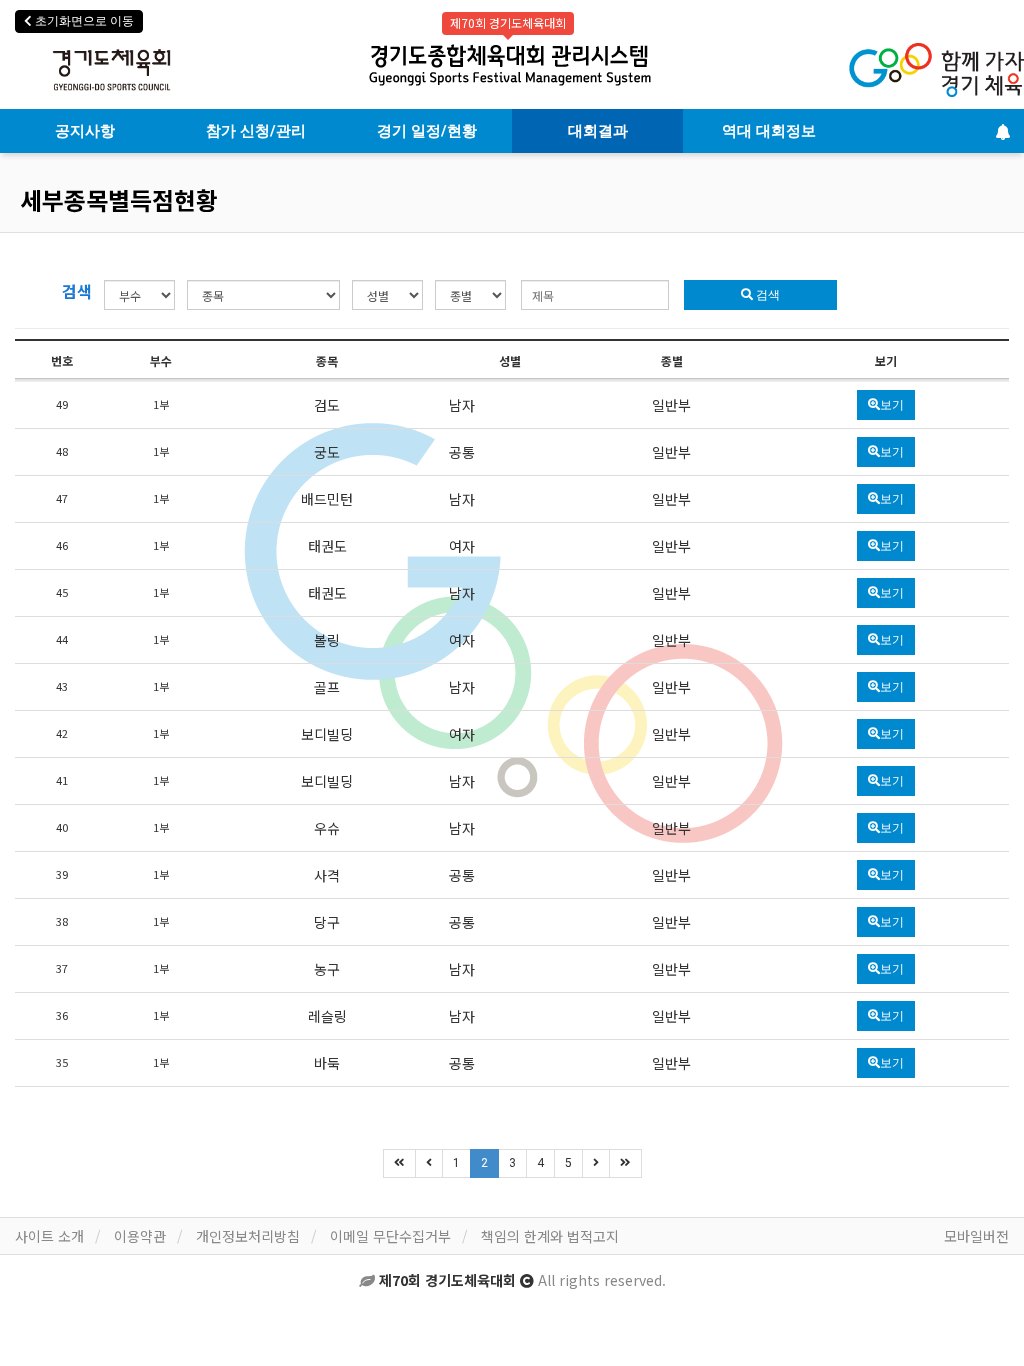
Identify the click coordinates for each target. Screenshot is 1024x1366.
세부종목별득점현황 (119, 199)
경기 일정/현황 (427, 131)
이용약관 (140, 1236)
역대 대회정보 (769, 131)
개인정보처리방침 (248, 1236)
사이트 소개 (49, 1236)
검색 (766, 295)
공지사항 (85, 131)
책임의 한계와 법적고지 (550, 1236)
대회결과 (598, 131)
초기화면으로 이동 (83, 21)
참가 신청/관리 (256, 131)
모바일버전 (976, 1236)
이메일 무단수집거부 (390, 1236)
